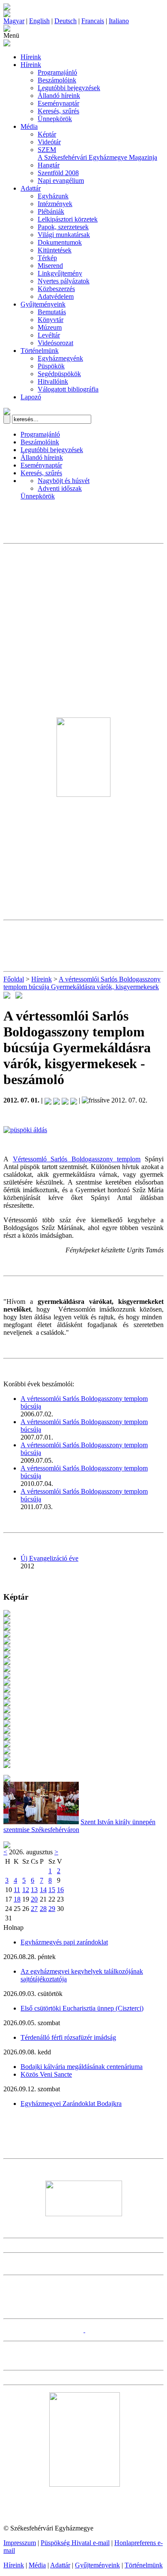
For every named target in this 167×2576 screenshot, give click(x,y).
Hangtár (49, 165)
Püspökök (51, 366)
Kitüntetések (55, 250)
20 (34, 1899)
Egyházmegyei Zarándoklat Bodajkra (71, 2104)
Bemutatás (52, 312)
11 (17, 1890)
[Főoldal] (7, 15)
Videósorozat (55, 343)
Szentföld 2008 (58, 173)
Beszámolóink (57, 80)
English (39, 21)
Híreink (31, 57)
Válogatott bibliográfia (68, 389)
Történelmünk (40, 351)
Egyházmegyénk (60, 358)
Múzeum (50, 327)
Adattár (31, 188)
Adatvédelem (56, 296)
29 (52, 1909)
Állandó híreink (59, 96)
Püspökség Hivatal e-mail (75, 2543)
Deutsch (66, 21)
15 (52, 1890)
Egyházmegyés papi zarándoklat (64, 1942)
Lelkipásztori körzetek (68, 219)
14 (43, 1890)
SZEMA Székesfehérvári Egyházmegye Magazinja (97, 153)
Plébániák (51, 211)
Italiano (119, 21)
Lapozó (31, 397)
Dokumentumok (60, 242)
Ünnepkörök (55, 119)
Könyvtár (51, 320)
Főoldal (14, 979)
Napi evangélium (61, 181)
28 (43, 1909)
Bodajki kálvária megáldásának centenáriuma (82, 2067)
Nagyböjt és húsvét (64, 481)
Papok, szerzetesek (63, 227)
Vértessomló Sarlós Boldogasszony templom (77, 1159)
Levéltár (49, 335)
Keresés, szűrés (58, 111)
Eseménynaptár (58, 103)
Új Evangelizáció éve (49, 1558)
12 (26, 1890)
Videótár (49, 142)
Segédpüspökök (59, 374)
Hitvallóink (53, 381)
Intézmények (55, 204)
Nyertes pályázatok (64, 281)
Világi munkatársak (64, 235)
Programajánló (57, 72)
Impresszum (20, 2543)
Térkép (47, 258)
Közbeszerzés (56, 289)
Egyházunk (53, 196)
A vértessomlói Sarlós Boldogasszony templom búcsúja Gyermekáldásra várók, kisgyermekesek (82, 983)
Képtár (47, 134)
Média (29, 126)
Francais (93, 21)
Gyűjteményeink (43, 304)
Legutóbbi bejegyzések (69, 88)
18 (17, 1899)
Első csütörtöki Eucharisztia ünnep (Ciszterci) (82, 2008)
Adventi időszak (60, 488)
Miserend (50, 266)
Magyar (14, 21)
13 (34, 1890)
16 (60, 1890)
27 (34, 1909)
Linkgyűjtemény (60, 273)
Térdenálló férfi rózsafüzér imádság (68, 2037)
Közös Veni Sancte (46, 2074)
